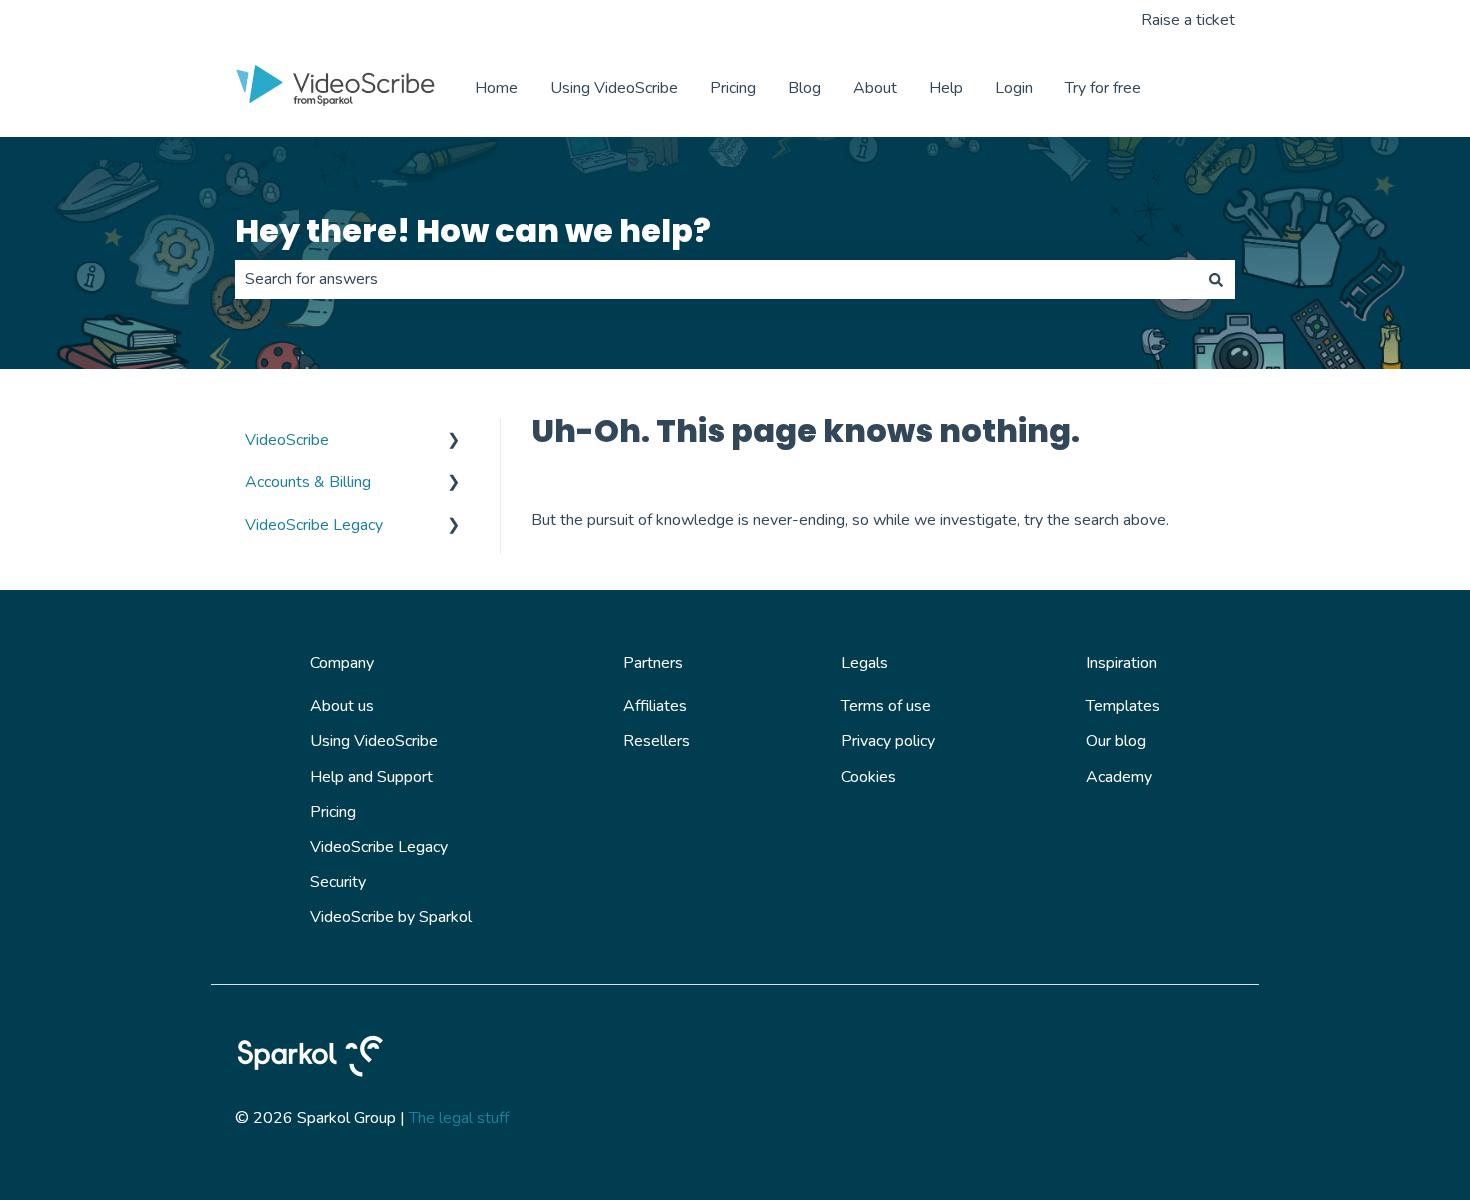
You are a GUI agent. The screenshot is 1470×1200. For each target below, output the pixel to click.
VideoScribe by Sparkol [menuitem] (391, 917)
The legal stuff (459, 1118)
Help (946, 88)
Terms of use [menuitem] (886, 706)
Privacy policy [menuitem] (888, 741)
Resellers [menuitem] (656, 741)
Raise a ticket (1188, 20)
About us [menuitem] (342, 706)
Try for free (1103, 88)
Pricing (733, 88)
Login (1014, 88)
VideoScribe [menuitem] (287, 440)
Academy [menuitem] (1119, 777)
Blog (804, 88)
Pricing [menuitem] (333, 812)
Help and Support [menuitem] (371, 777)
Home (496, 88)
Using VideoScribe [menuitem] (374, 741)
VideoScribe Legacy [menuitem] (314, 525)
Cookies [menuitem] (868, 777)
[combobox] (716, 279)
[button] (454, 441)
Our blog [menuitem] (1116, 741)
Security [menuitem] (338, 882)
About (875, 88)
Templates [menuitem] (1123, 706)
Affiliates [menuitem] (655, 706)
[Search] (1216, 279)
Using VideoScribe (614, 88)
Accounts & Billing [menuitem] (308, 482)
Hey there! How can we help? (473, 230)
